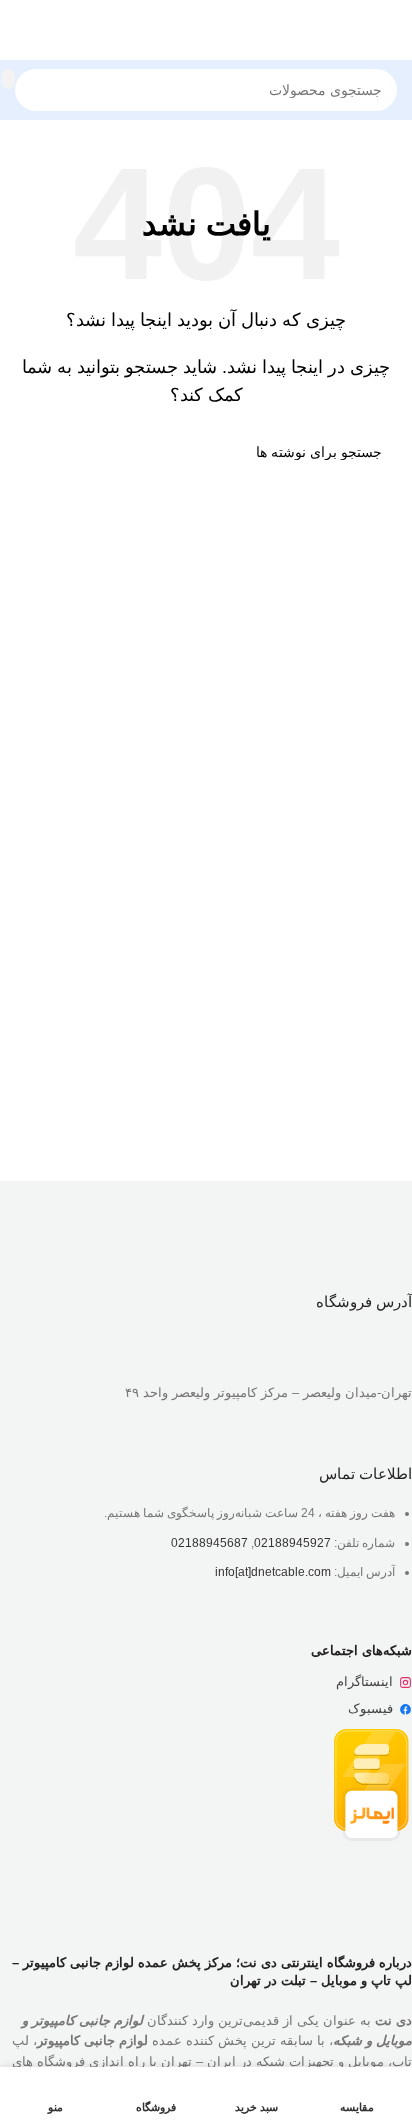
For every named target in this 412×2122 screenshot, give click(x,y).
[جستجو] (8, 79)
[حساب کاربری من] (23, 30)
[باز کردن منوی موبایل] (389, 30)
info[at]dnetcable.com (273, 1572)
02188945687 (209, 1543)
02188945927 (292, 1543)
